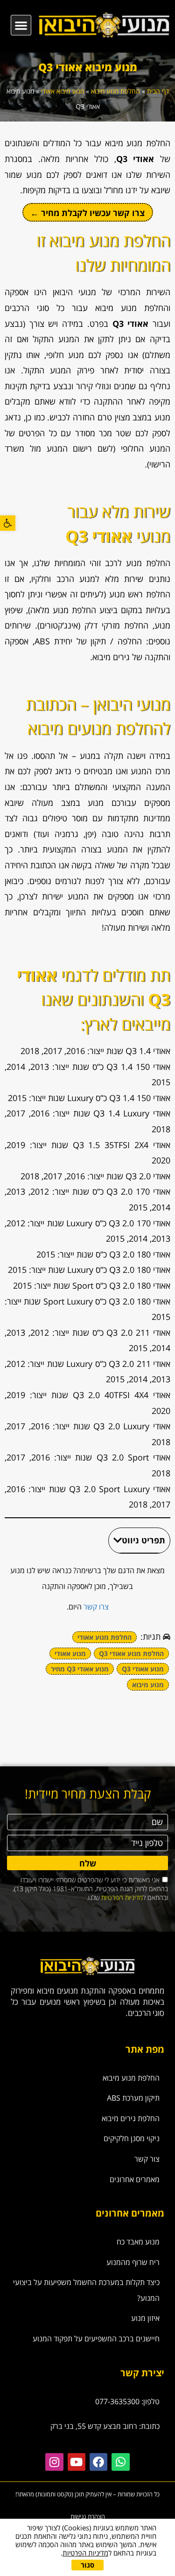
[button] (8, 523)
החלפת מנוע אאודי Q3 (131, 1653)
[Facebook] (98, 2462)
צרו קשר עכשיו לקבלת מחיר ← (87, 213)
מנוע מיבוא (148, 1685)
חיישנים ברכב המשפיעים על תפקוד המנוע (96, 2339)
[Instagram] (54, 2462)
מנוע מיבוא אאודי (63, 91)
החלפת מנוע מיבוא (115, 91)
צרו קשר (96, 1607)
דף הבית (158, 91)
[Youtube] (77, 2462)
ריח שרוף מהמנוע (133, 2262)
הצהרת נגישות (88, 2516)
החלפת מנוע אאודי (105, 1637)
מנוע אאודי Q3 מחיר (80, 1669)
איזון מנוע (145, 2318)
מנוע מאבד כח (138, 2242)
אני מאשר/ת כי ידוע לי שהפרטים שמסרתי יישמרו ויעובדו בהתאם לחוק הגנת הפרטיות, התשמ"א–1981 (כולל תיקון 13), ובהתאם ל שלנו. (90, 1889)
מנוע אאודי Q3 (143, 1669)
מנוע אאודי (70, 1653)
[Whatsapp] (120, 2462)
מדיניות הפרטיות (122, 1897)
